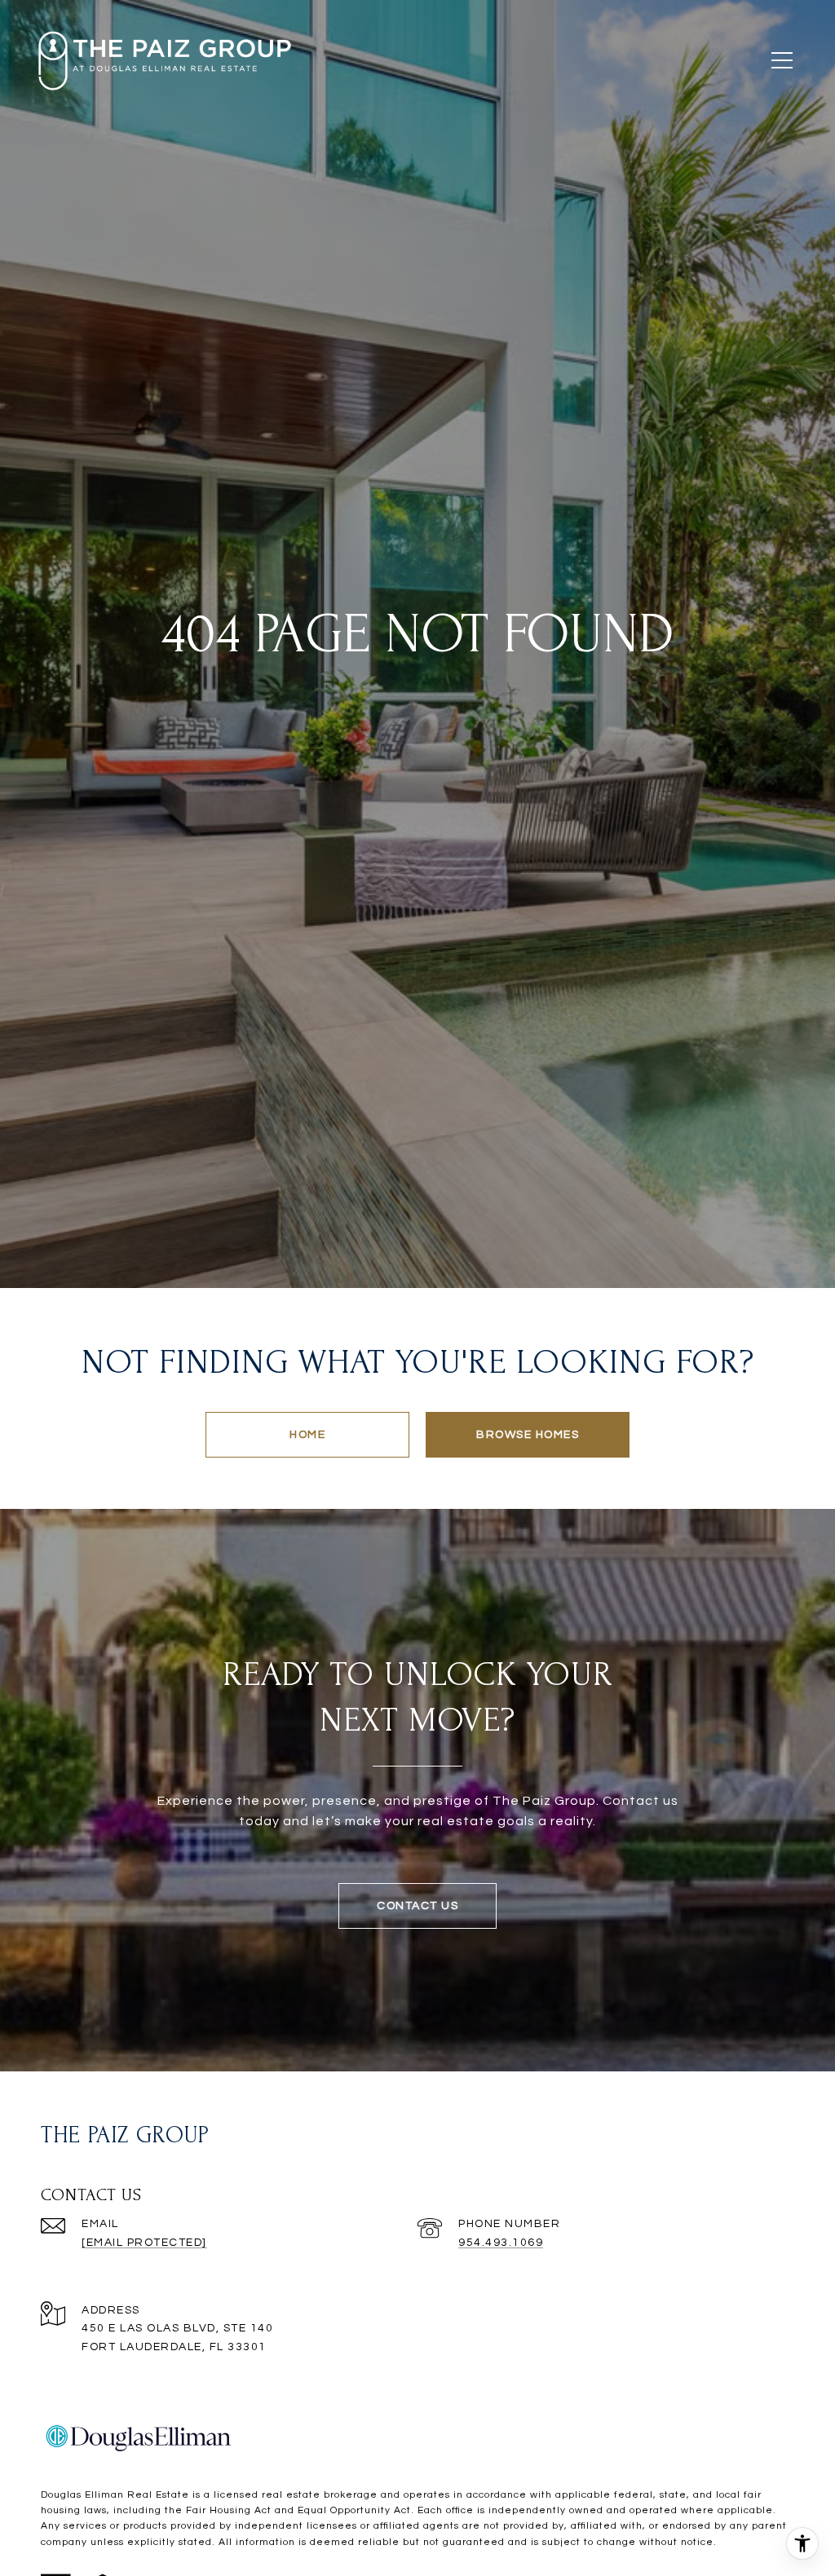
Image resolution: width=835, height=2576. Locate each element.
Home (307, 1435)
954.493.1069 (501, 2243)
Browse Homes (528, 1435)
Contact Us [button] (417, 1906)
